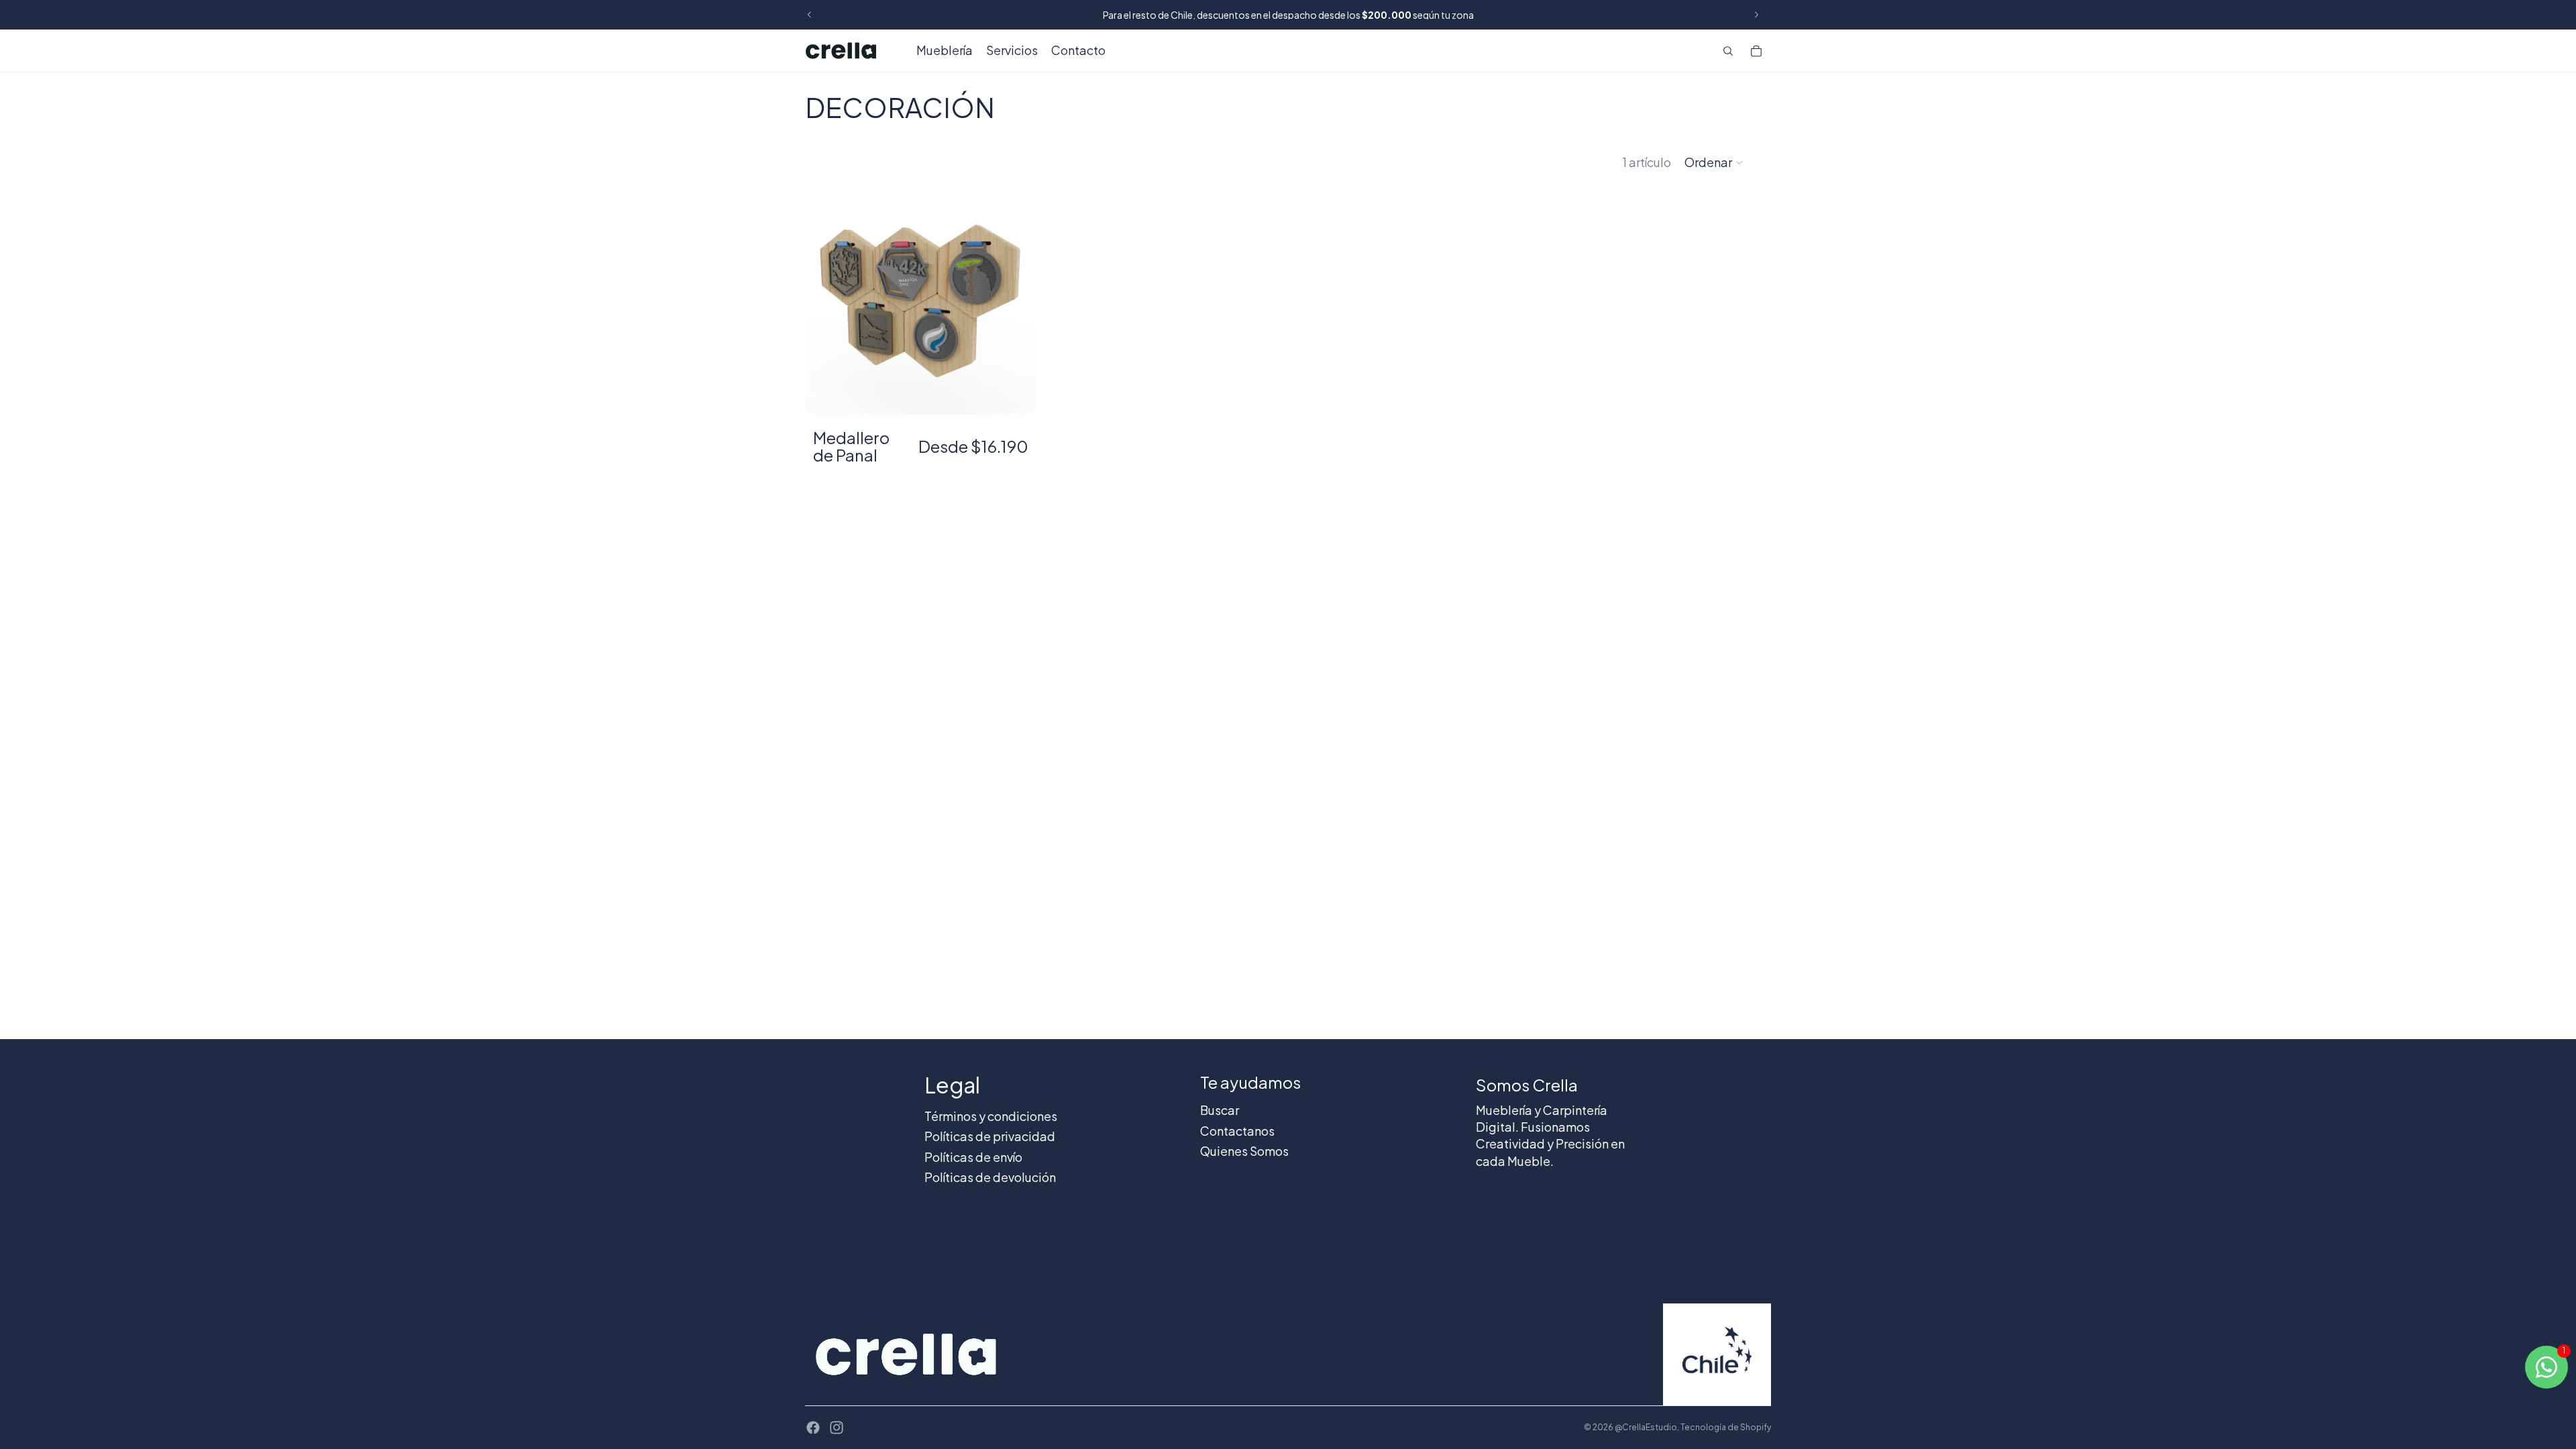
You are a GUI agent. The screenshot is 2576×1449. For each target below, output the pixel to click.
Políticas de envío (973, 1157)
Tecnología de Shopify (1726, 1427)
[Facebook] (813, 1428)
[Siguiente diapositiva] (1756, 15)
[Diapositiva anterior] (810, 15)
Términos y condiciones (991, 1116)
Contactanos (1237, 1131)
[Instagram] (837, 1428)
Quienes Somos (1244, 1151)
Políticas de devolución (990, 1177)
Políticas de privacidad (990, 1136)
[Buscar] (1728, 51)
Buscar (1220, 1110)
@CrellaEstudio (1646, 1427)
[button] (1714, 162)
